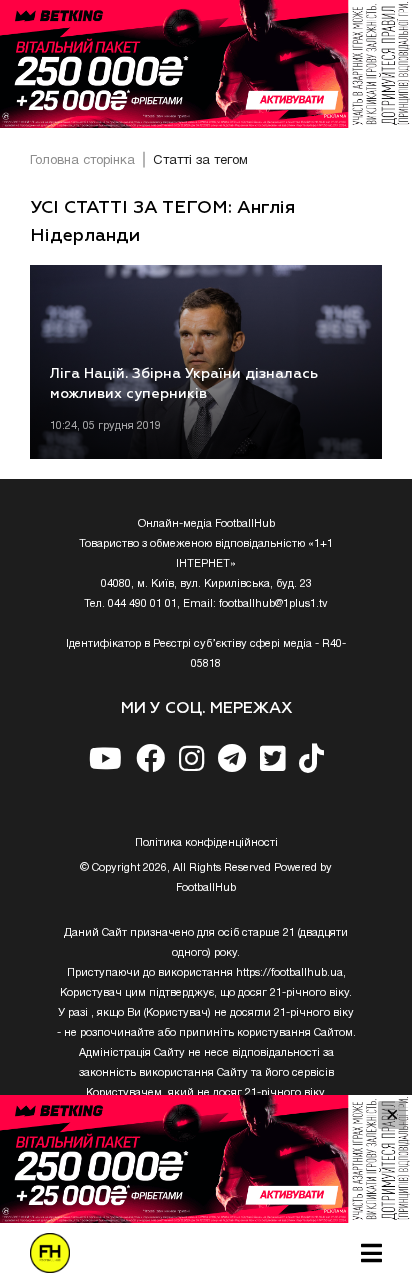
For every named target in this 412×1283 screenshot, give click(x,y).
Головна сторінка (82, 161)
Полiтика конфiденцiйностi (206, 843)
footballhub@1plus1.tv (273, 604)
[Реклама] (206, 64)
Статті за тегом (200, 161)
